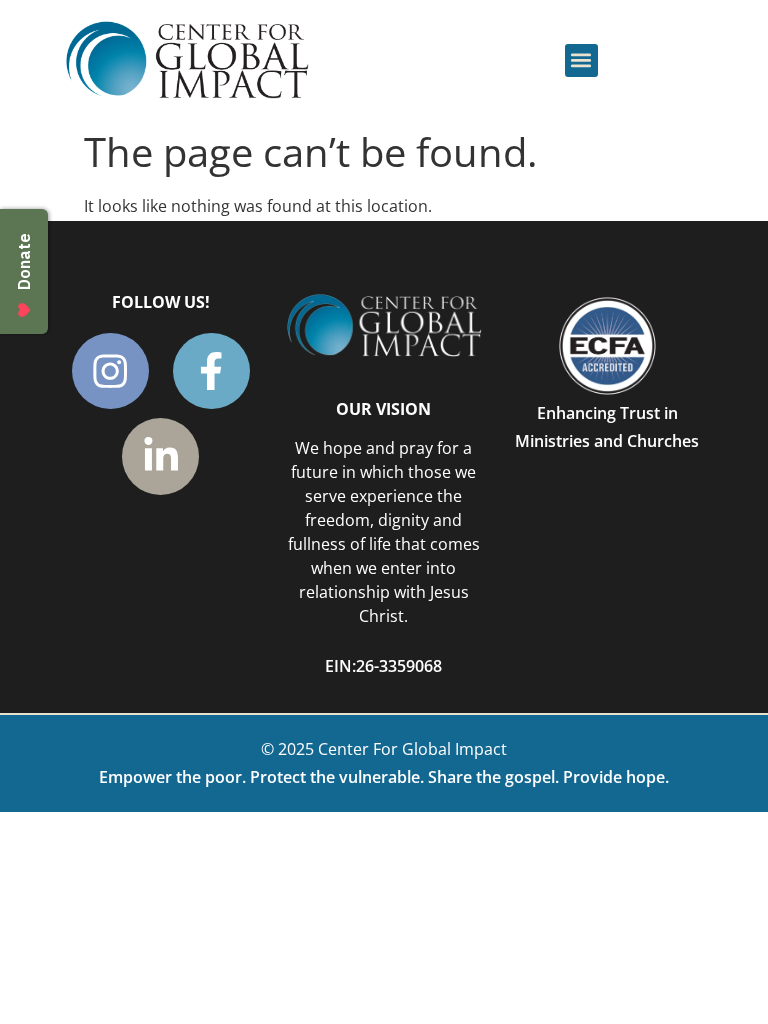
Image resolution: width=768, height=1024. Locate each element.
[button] (581, 60)
